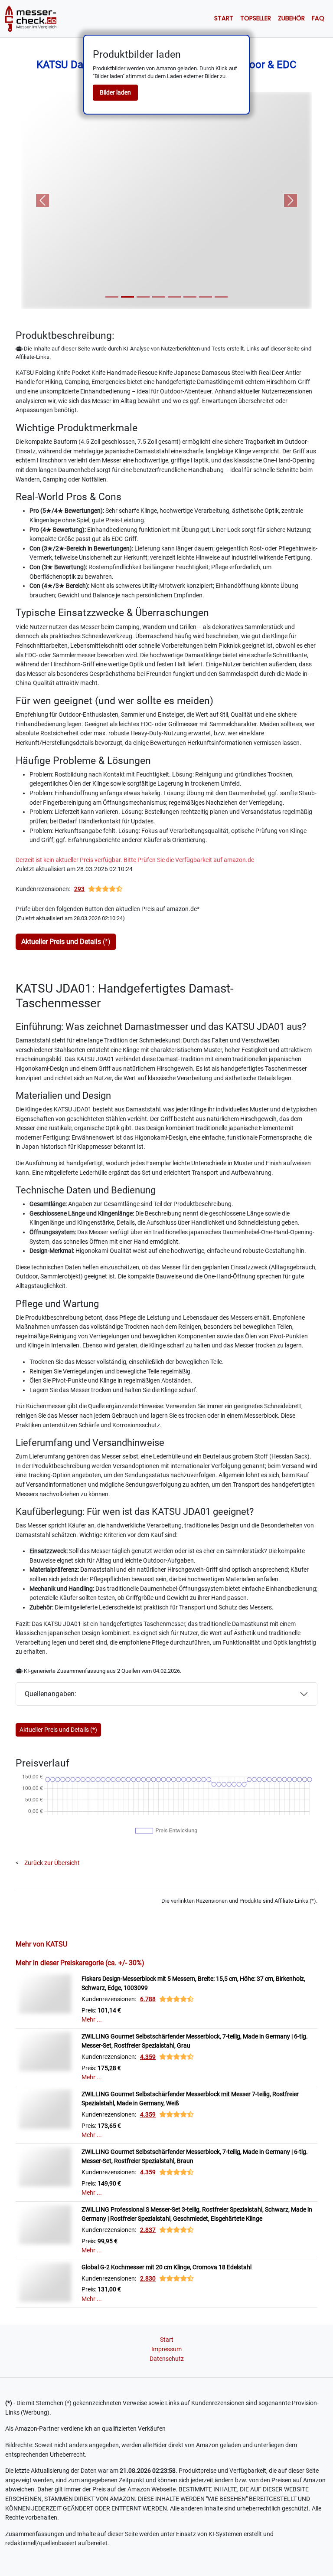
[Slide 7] (206, 297)
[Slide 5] (174, 297)
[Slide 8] (221, 297)
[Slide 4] (159, 297)
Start (224, 18)
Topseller (256, 18)
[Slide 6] (190, 297)
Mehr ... (92, 2020)
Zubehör (291, 18)
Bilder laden (115, 92)
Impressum (166, 2349)
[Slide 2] (127, 297)
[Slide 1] (112, 297)
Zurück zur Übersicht (52, 1863)
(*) (66, 942)
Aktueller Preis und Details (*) (58, 1730)
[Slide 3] (143, 297)
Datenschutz (167, 2359)
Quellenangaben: (51, 1694)
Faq (318, 18)
